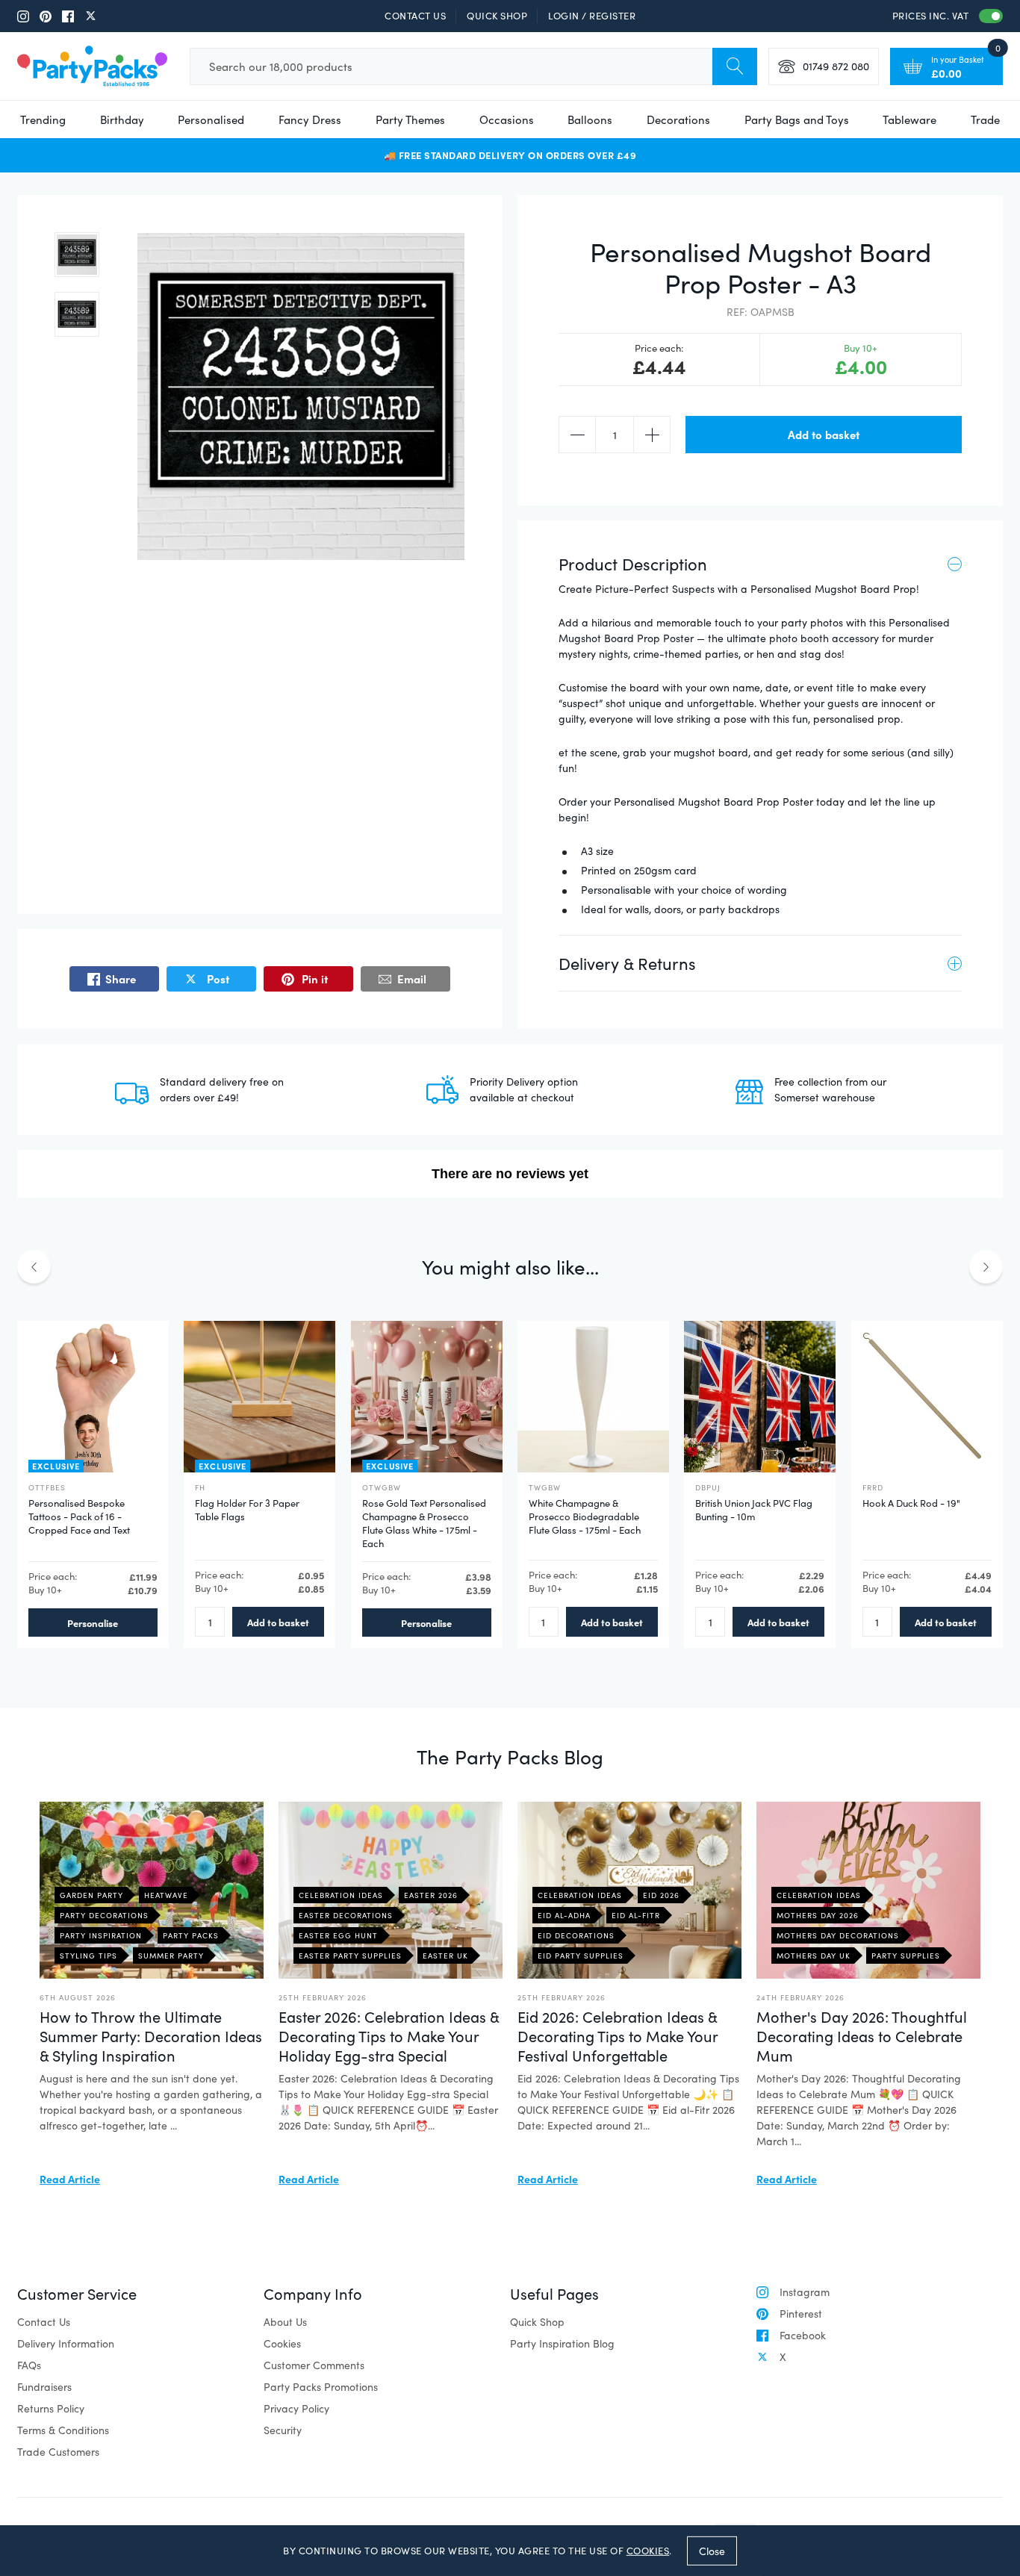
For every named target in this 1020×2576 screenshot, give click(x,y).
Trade (985, 119)
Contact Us (415, 16)
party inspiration (101, 1935)
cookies (648, 2551)
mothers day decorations (838, 1935)
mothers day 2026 (818, 1915)
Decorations (678, 119)
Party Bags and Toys (797, 119)
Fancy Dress (310, 119)
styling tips (88, 1956)
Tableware (909, 119)
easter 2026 (431, 1895)
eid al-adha (564, 1915)
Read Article (70, 2179)
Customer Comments (314, 2365)
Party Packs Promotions (321, 2387)
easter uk (445, 1956)
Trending (43, 119)
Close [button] (712, 2550)
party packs (191, 1935)
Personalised (211, 119)
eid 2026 (661, 1895)
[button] (77, 255)
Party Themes (410, 119)
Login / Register (592, 16)
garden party (91, 1895)
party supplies (906, 1956)
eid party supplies (581, 1956)
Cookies (282, 2343)
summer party (171, 1956)
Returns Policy (51, 2408)
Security (283, 2430)
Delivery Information (66, 2343)
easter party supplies (350, 1956)
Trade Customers (58, 2452)
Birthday (122, 119)
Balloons (590, 119)
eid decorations (576, 1935)
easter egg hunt (338, 1935)
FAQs (29, 2365)
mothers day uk (814, 1956)
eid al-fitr (636, 1915)
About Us (285, 2322)
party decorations (104, 1915)
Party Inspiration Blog (562, 2343)
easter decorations (346, 1915)
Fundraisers (44, 2387)
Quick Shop (497, 16)
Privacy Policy (296, 2408)
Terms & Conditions (63, 2430)
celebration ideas (341, 1895)
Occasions (507, 119)
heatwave (166, 1895)
